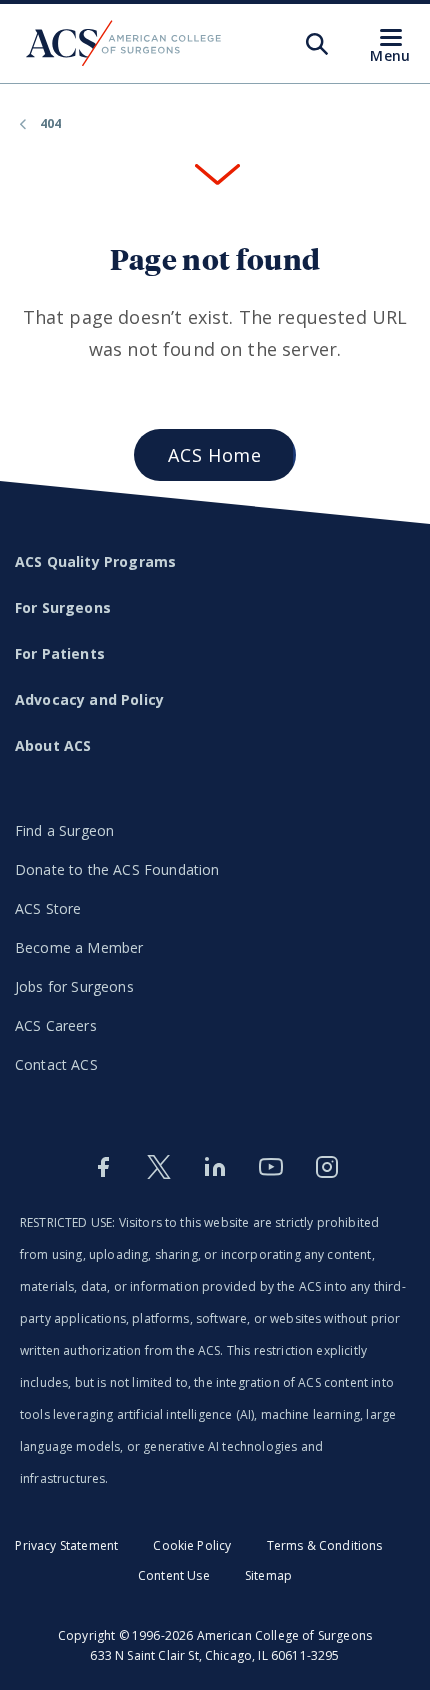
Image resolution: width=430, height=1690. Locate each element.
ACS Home (214, 455)
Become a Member (79, 947)
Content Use (174, 1575)
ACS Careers (56, 1025)
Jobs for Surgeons (74, 986)
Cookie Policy (192, 1545)
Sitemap (268, 1575)
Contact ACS (56, 1064)
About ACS (53, 745)
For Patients (60, 653)
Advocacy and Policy (89, 699)
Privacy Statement (66, 1545)
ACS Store (48, 908)
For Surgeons (63, 607)
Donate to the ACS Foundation (117, 869)
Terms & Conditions (325, 1545)
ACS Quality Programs (95, 561)
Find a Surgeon (64, 830)
